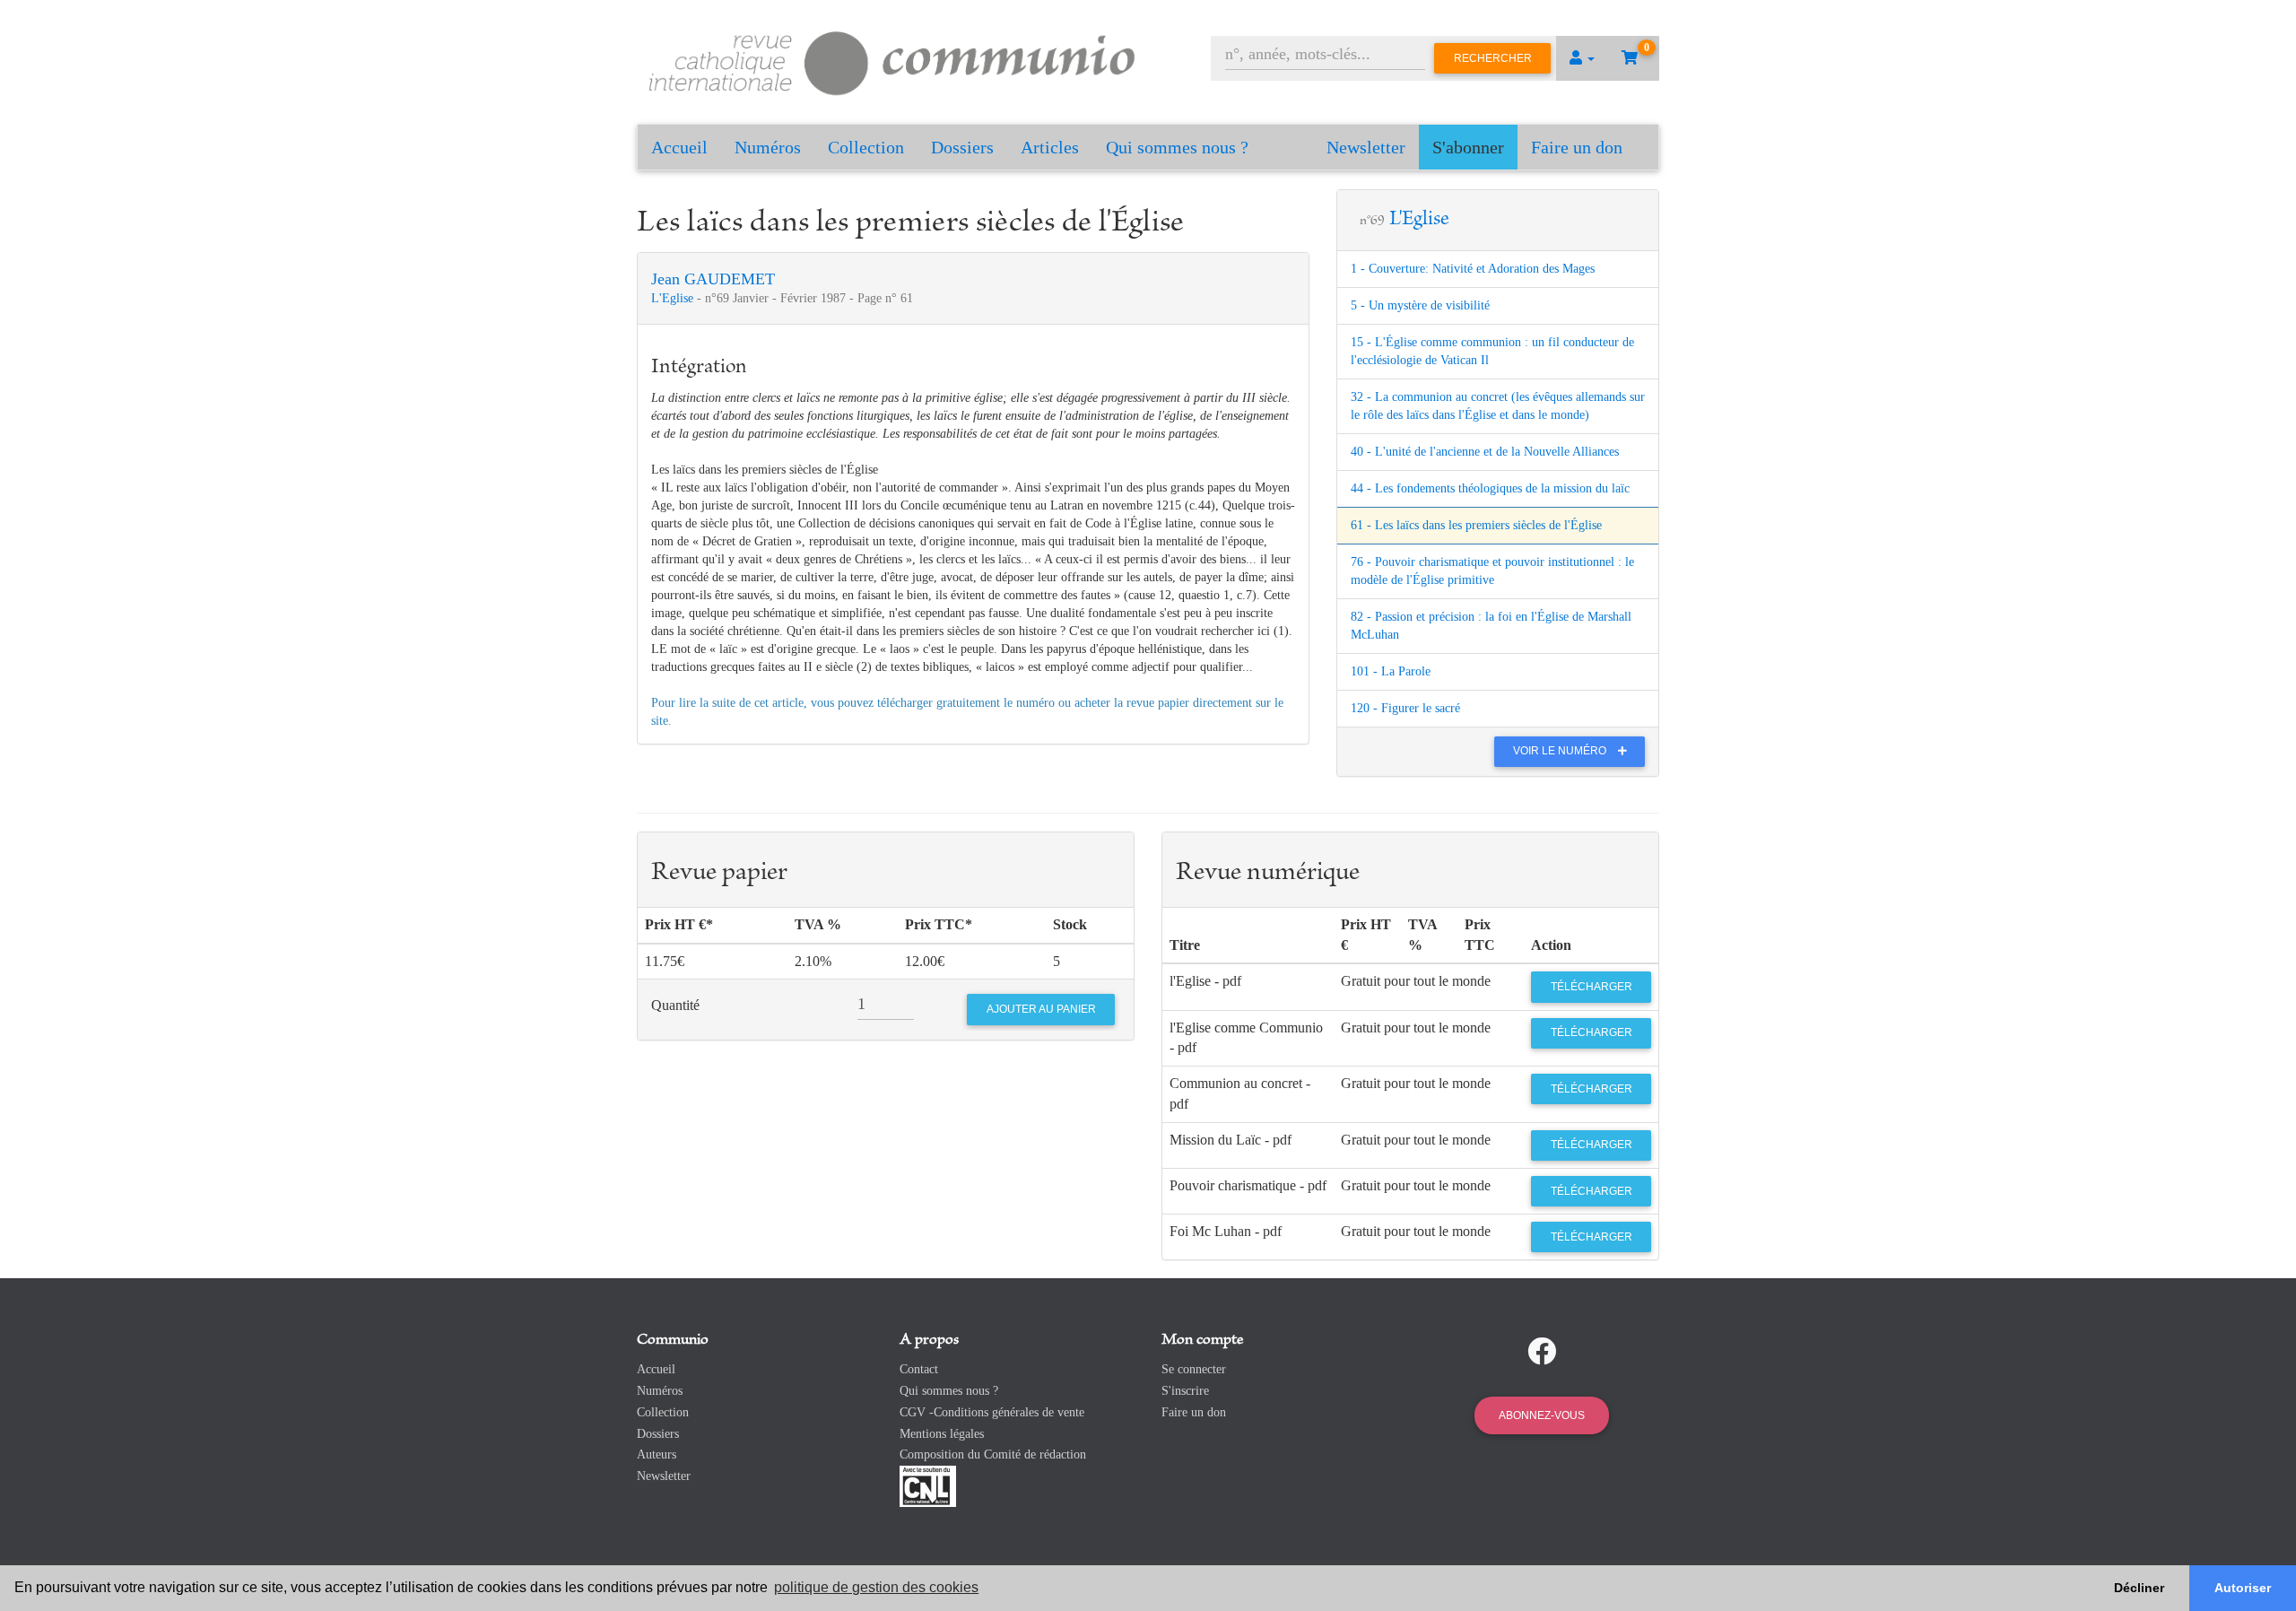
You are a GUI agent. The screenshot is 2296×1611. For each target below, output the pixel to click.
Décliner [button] (2139, 1588)
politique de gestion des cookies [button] (876, 1587)
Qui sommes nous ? (1177, 147)
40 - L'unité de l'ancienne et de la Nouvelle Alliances (1485, 452)
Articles (1050, 147)
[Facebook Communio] (1542, 1352)
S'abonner (1468, 147)
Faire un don (1577, 147)
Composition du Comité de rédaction (993, 1454)
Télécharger (1592, 987)
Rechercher (1493, 58)
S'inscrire (1185, 1391)
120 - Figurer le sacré (1405, 708)
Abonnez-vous (1542, 1415)
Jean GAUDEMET (713, 279)
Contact (919, 1369)
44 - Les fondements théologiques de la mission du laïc (1490, 488)
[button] (1582, 58)
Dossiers (962, 147)
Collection (866, 147)
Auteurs (657, 1454)
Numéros (768, 147)
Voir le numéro (1561, 751)
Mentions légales (942, 1434)
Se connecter (1194, 1369)
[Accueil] (892, 61)
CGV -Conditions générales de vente (992, 1412)
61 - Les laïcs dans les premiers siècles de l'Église (1476, 525)
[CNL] (928, 1485)
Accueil (679, 147)
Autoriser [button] (2243, 1588)
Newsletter (1366, 147)
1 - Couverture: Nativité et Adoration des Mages (1473, 269)
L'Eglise (674, 298)
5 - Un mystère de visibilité (1420, 305)
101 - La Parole (1391, 671)
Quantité (675, 1005)
